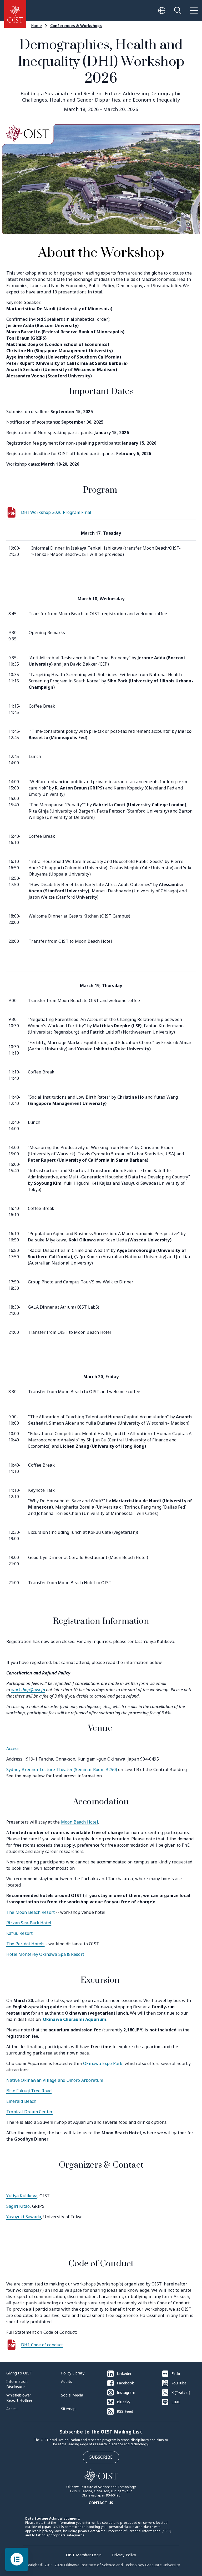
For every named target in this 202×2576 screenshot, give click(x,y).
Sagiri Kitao (18, 2206)
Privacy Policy (124, 2555)
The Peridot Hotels (26, 1944)
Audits (67, 2381)
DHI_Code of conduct (42, 2345)
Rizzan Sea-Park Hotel (29, 1923)
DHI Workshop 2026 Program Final (56, 512)
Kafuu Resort (20, 1933)
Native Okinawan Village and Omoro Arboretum (55, 2080)
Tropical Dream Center (29, 2112)
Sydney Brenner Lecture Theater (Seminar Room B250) (62, 1769)
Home (36, 26)
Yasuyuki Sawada (24, 2217)
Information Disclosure (17, 2384)
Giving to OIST (19, 2373)
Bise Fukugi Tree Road (29, 2091)
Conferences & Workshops (76, 26)
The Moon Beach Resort (31, 1912)
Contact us (101, 2503)
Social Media (72, 2395)
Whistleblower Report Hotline (19, 2398)
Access (13, 1748)
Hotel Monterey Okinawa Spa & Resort (45, 1954)
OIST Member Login (84, 2555)
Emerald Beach (21, 2101)
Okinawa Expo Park (103, 2063)
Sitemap (68, 2409)
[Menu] (194, 10)
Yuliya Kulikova (22, 2196)
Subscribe (101, 2457)
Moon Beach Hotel (80, 1822)
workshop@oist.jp (28, 1690)
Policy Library (73, 2373)
